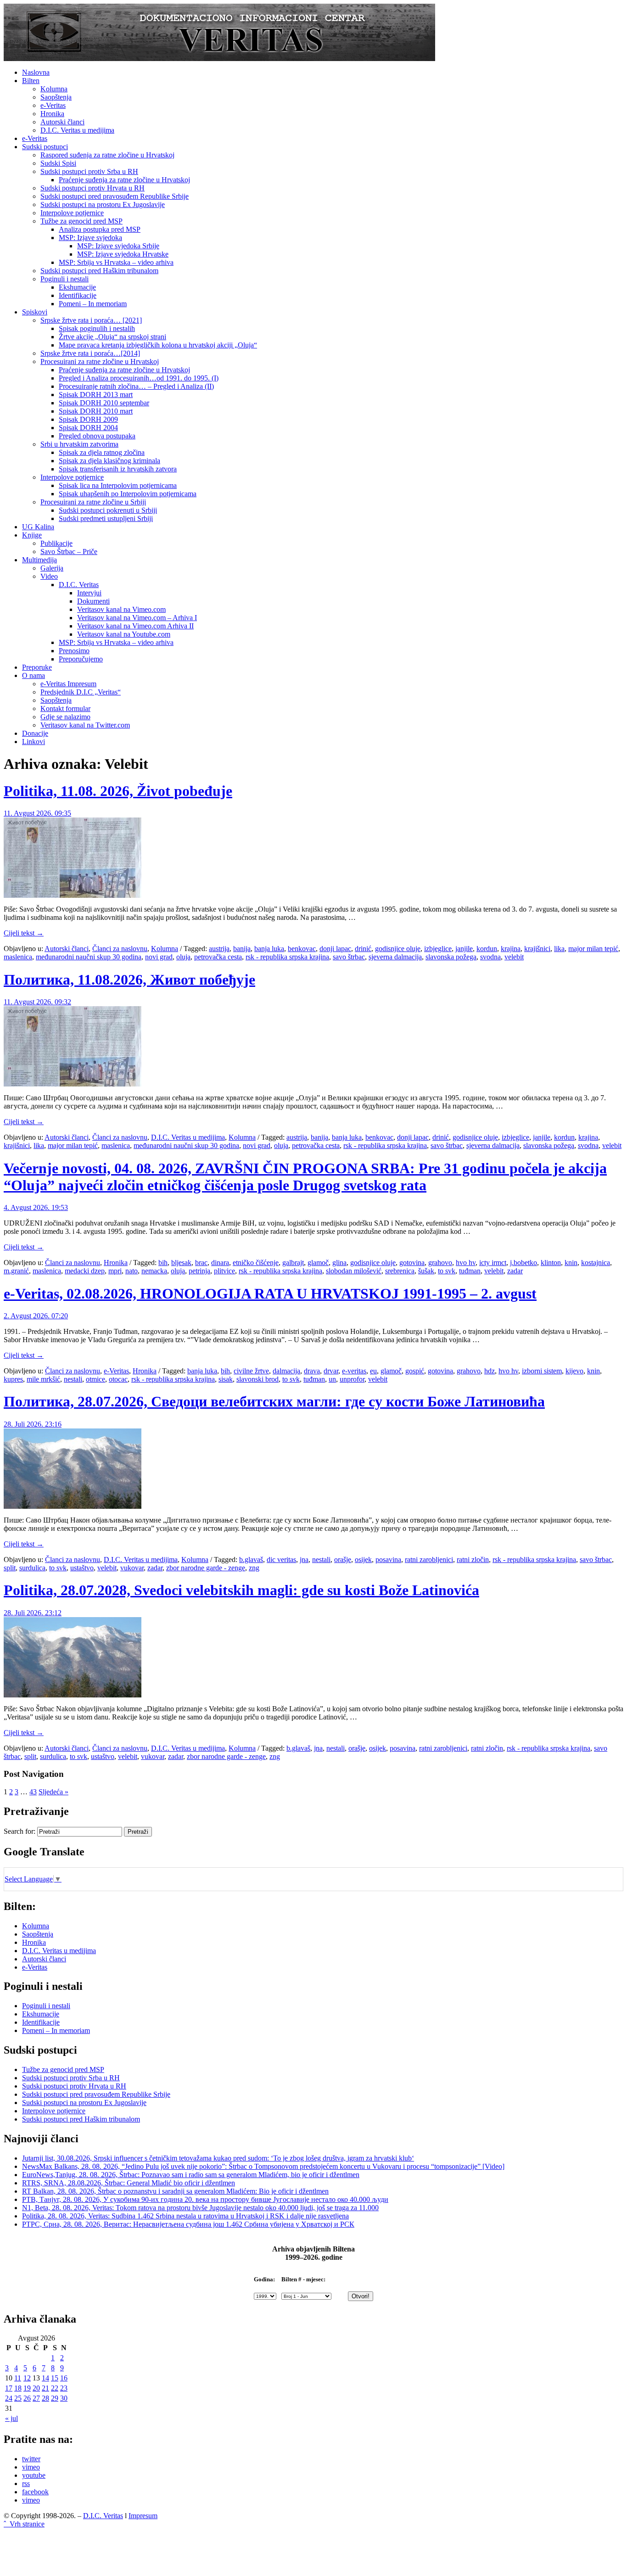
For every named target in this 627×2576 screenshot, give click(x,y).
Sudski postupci (45, 147)
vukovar (132, 1568)
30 (64, 2398)
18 (18, 2388)
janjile (464, 949)
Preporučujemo (81, 659)
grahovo (440, 1263)
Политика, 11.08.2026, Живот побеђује (129, 980)
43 (33, 1792)
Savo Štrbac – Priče (69, 552)
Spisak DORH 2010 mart (96, 411)
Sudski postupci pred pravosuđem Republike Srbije (115, 196)
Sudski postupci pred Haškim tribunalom (99, 271)
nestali (73, 1379)
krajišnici (537, 949)
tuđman (470, 1271)
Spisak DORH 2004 (88, 428)
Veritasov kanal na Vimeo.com (121, 609)
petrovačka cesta (218, 957)
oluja (183, 957)
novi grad (159, 957)
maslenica (18, 957)
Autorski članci (62, 122)
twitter (31, 2459)
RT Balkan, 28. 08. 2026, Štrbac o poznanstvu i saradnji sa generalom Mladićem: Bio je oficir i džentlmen (175, 2191)
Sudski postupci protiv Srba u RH (89, 171)
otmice (95, 1379)
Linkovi (34, 742)
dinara (220, 1263)
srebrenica (400, 1271)
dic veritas (281, 1560)
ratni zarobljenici (429, 1560)
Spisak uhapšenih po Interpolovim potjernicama (128, 494)
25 (18, 2398)
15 (55, 2378)
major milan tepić (593, 949)
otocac (118, 1379)
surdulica (32, 1568)
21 (45, 2388)
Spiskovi (35, 312)
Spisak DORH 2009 (88, 419)
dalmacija (286, 1371)
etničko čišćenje (256, 1263)
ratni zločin (473, 1560)
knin (571, 1263)
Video (49, 576)
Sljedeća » (53, 1792)
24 (9, 2398)
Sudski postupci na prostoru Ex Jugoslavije (103, 204)
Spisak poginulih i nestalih (97, 328)
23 (64, 2388)
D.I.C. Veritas (79, 585)
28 (45, 2398)
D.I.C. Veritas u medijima (77, 130)
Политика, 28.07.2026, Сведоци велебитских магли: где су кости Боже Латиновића (274, 1401)
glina (339, 1263)
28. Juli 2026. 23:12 (33, 1613)
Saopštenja (56, 97)
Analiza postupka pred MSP (100, 229)
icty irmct (493, 1263)
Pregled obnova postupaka (97, 436)
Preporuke (37, 667)
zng (254, 1568)
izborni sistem (542, 1371)
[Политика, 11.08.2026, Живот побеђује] (73, 1084)
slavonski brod (258, 1379)
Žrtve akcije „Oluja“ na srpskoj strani (112, 337)
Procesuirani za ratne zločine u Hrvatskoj (100, 361)
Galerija (52, 568)
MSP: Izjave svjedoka (90, 238)
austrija (219, 949)
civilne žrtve (251, 1371)
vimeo (31, 2467)
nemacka (154, 1271)
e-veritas (354, 1371)
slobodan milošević (354, 1271)
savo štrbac (349, 957)
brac (201, 1263)
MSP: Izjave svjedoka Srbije (118, 246)
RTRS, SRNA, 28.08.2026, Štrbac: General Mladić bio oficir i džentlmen (129, 2183)
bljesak (181, 1263)
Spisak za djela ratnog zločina (102, 452)
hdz (490, 1371)
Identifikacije (78, 295)
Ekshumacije (77, 287)
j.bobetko (523, 1263)
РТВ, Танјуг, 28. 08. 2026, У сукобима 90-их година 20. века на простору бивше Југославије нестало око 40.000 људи (205, 2199)
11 (18, 2378)
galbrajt (293, 1263)
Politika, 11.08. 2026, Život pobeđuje (118, 791)
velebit (514, 957)
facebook (35, 2492)
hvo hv (466, 1263)
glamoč (318, 1263)
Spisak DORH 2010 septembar (104, 403)
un (332, 1379)
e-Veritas (53, 105)
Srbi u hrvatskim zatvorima (79, 444)
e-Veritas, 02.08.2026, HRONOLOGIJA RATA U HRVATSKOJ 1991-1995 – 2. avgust (270, 1294)
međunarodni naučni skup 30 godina (89, 957)
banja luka (269, 949)
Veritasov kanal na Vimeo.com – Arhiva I (137, 618)
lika (559, 949)
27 (36, 2398)
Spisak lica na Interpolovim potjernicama (118, 485)
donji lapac (335, 949)
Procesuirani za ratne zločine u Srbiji (93, 502)
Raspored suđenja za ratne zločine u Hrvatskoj (107, 155)
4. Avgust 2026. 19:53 (36, 1207)
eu (373, 1371)
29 (55, 2398)
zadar (515, 1271)
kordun (487, 949)
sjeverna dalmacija (395, 957)
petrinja (199, 1271)
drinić (363, 949)
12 (27, 2378)
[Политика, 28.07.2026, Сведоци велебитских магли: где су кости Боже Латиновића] (73, 1506)
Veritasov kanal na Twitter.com (85, 725)
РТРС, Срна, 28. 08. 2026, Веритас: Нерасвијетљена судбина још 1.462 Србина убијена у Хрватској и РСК (188, 2224)
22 (55, 2388)
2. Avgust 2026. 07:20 (36, 1316)
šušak (426, 1271)
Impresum (143, 2516)
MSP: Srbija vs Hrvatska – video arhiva (116, 262)
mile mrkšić (43, 1379)
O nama (34, 675)
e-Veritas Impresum (68, 684)
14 (45, 2378)
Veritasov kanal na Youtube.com (124, 634)
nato (132, 1271)
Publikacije (56, 543)
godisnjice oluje (398, 949)
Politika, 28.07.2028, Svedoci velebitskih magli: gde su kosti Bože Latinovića (241, 1590)
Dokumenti (93, 601)
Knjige (32, 535)
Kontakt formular (65, 708)
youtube (34, 2475)
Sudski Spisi (58, 163)
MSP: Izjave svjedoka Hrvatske (123, 254)
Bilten (31, 81)
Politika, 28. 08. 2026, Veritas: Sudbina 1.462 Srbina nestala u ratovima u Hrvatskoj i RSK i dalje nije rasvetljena (185, 2216)
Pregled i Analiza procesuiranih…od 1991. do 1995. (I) (139, 378)
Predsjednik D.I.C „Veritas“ (81, 692)
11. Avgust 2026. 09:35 (37, 813)
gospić (415, 1371)
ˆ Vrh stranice (24, 2524)
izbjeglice (438, 949)
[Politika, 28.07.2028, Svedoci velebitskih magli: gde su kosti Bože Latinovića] (73, 1695)
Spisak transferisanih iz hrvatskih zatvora (118, 469)
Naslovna (36, 72)
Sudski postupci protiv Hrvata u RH (92, 188)
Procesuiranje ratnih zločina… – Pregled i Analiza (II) (136, 386)
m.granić (16, 1271)
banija (242, 949)
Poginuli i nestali (64, 279)
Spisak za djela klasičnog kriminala (109, 461)
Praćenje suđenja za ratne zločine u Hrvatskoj (124, 180)
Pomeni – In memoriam (93, 304)
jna (304, 1560)
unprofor (352, 1379)
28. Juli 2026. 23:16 (33, 1424)
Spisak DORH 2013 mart (96, 395)
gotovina (412, 1263)
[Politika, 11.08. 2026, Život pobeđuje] (73, 895)
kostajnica (596, 1263)
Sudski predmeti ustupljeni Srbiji (106, 518)
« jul (11, 2418)
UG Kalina (38, 527)
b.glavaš (251, 1560)
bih (163, 1263)
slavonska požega (451, 957)
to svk (447, 1271)
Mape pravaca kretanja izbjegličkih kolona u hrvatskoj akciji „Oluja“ (158, 345)
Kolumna (54, 89)
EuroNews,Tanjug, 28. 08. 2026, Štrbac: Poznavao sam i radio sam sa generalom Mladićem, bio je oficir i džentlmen (191, 2175)
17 (9, 2388)
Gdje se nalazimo (65, 717)
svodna (490, 957)
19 (27, 2388)
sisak (226, 1379)
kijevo (574, 1371)
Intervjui (89, 593)
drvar (331, 1371)
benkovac (302, 949)
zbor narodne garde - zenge (206, 1568)
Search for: (20, 1831)
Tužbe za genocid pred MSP (81, 221)
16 (64, 2378)
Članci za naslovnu (120, 949)
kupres (13, 1379)
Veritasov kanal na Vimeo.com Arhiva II (135, 626)
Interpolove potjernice (72, 213)
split (10, 1568)
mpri (115, 1271)
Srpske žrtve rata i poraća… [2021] (91, 320)
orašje (343, 1560)
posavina (388, 1560)
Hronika (52, 114)
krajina (511, 949)
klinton (551, 1263)
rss (26, 2484)
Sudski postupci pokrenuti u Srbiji (108, 510)
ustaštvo (82, 1568)
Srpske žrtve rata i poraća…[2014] (90, 353)
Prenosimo (74, 651)
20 (36, 2388)
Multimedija (39, 560)
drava (312, 1371)
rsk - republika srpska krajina (287, 957)
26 (27, 2398)
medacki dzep (85, 1271)
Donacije (35, 733)
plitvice (224, 1271)
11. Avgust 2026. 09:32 (37, 1002)
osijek (363, 1560)
